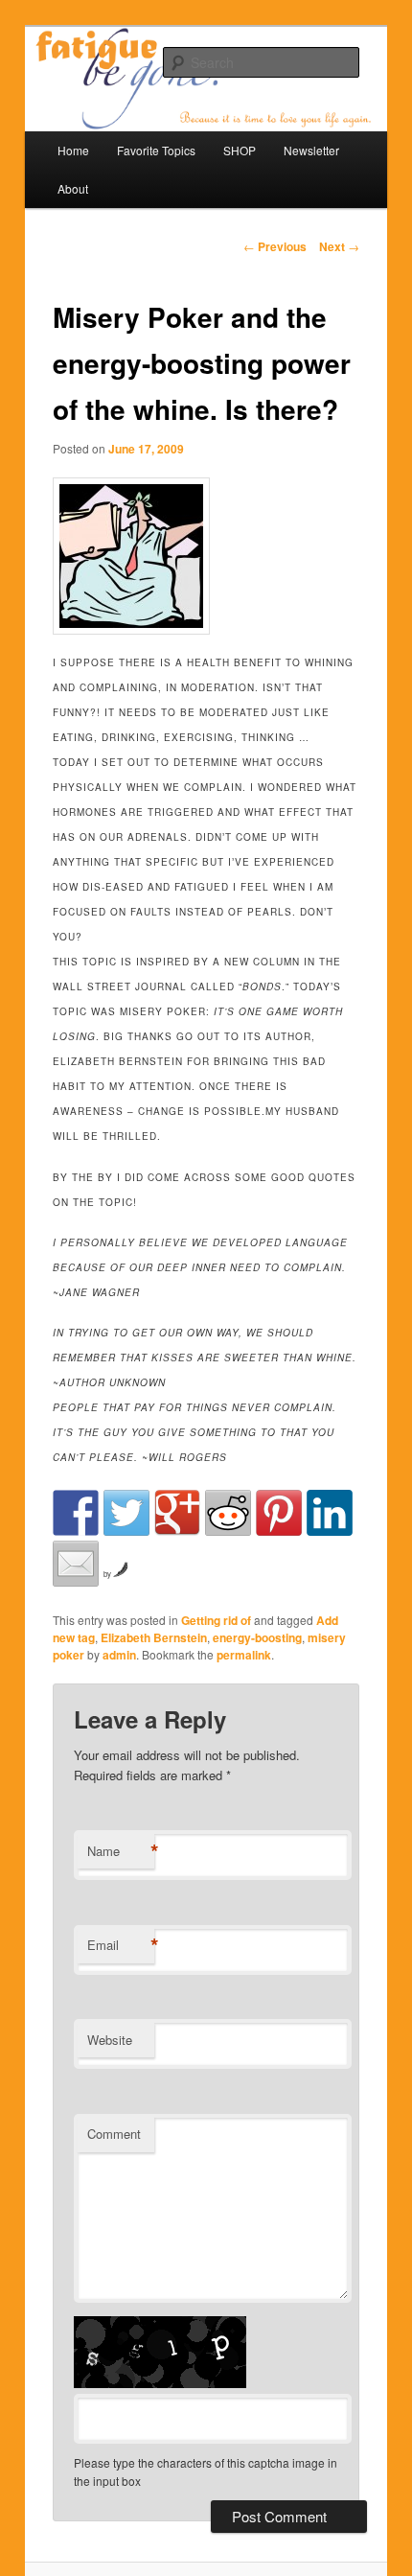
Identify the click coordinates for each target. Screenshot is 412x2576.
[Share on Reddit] (228, 1513)
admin (119, 1655)
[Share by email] (76, 1564)
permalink (244, 1655)
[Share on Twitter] (126, 1513)
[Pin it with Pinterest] (279, 1513)
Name (121, 1851)
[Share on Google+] (177, 1513)
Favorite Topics (156, 150)
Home (73, 150)
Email (121, 1945)
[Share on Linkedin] (330, 1513)
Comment (114, 2134)
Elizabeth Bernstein (154, 1637)
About (73, 188)
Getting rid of (216, 1620)
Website (110, 2040)
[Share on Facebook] (76, 1513)
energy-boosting (257, 1637)
